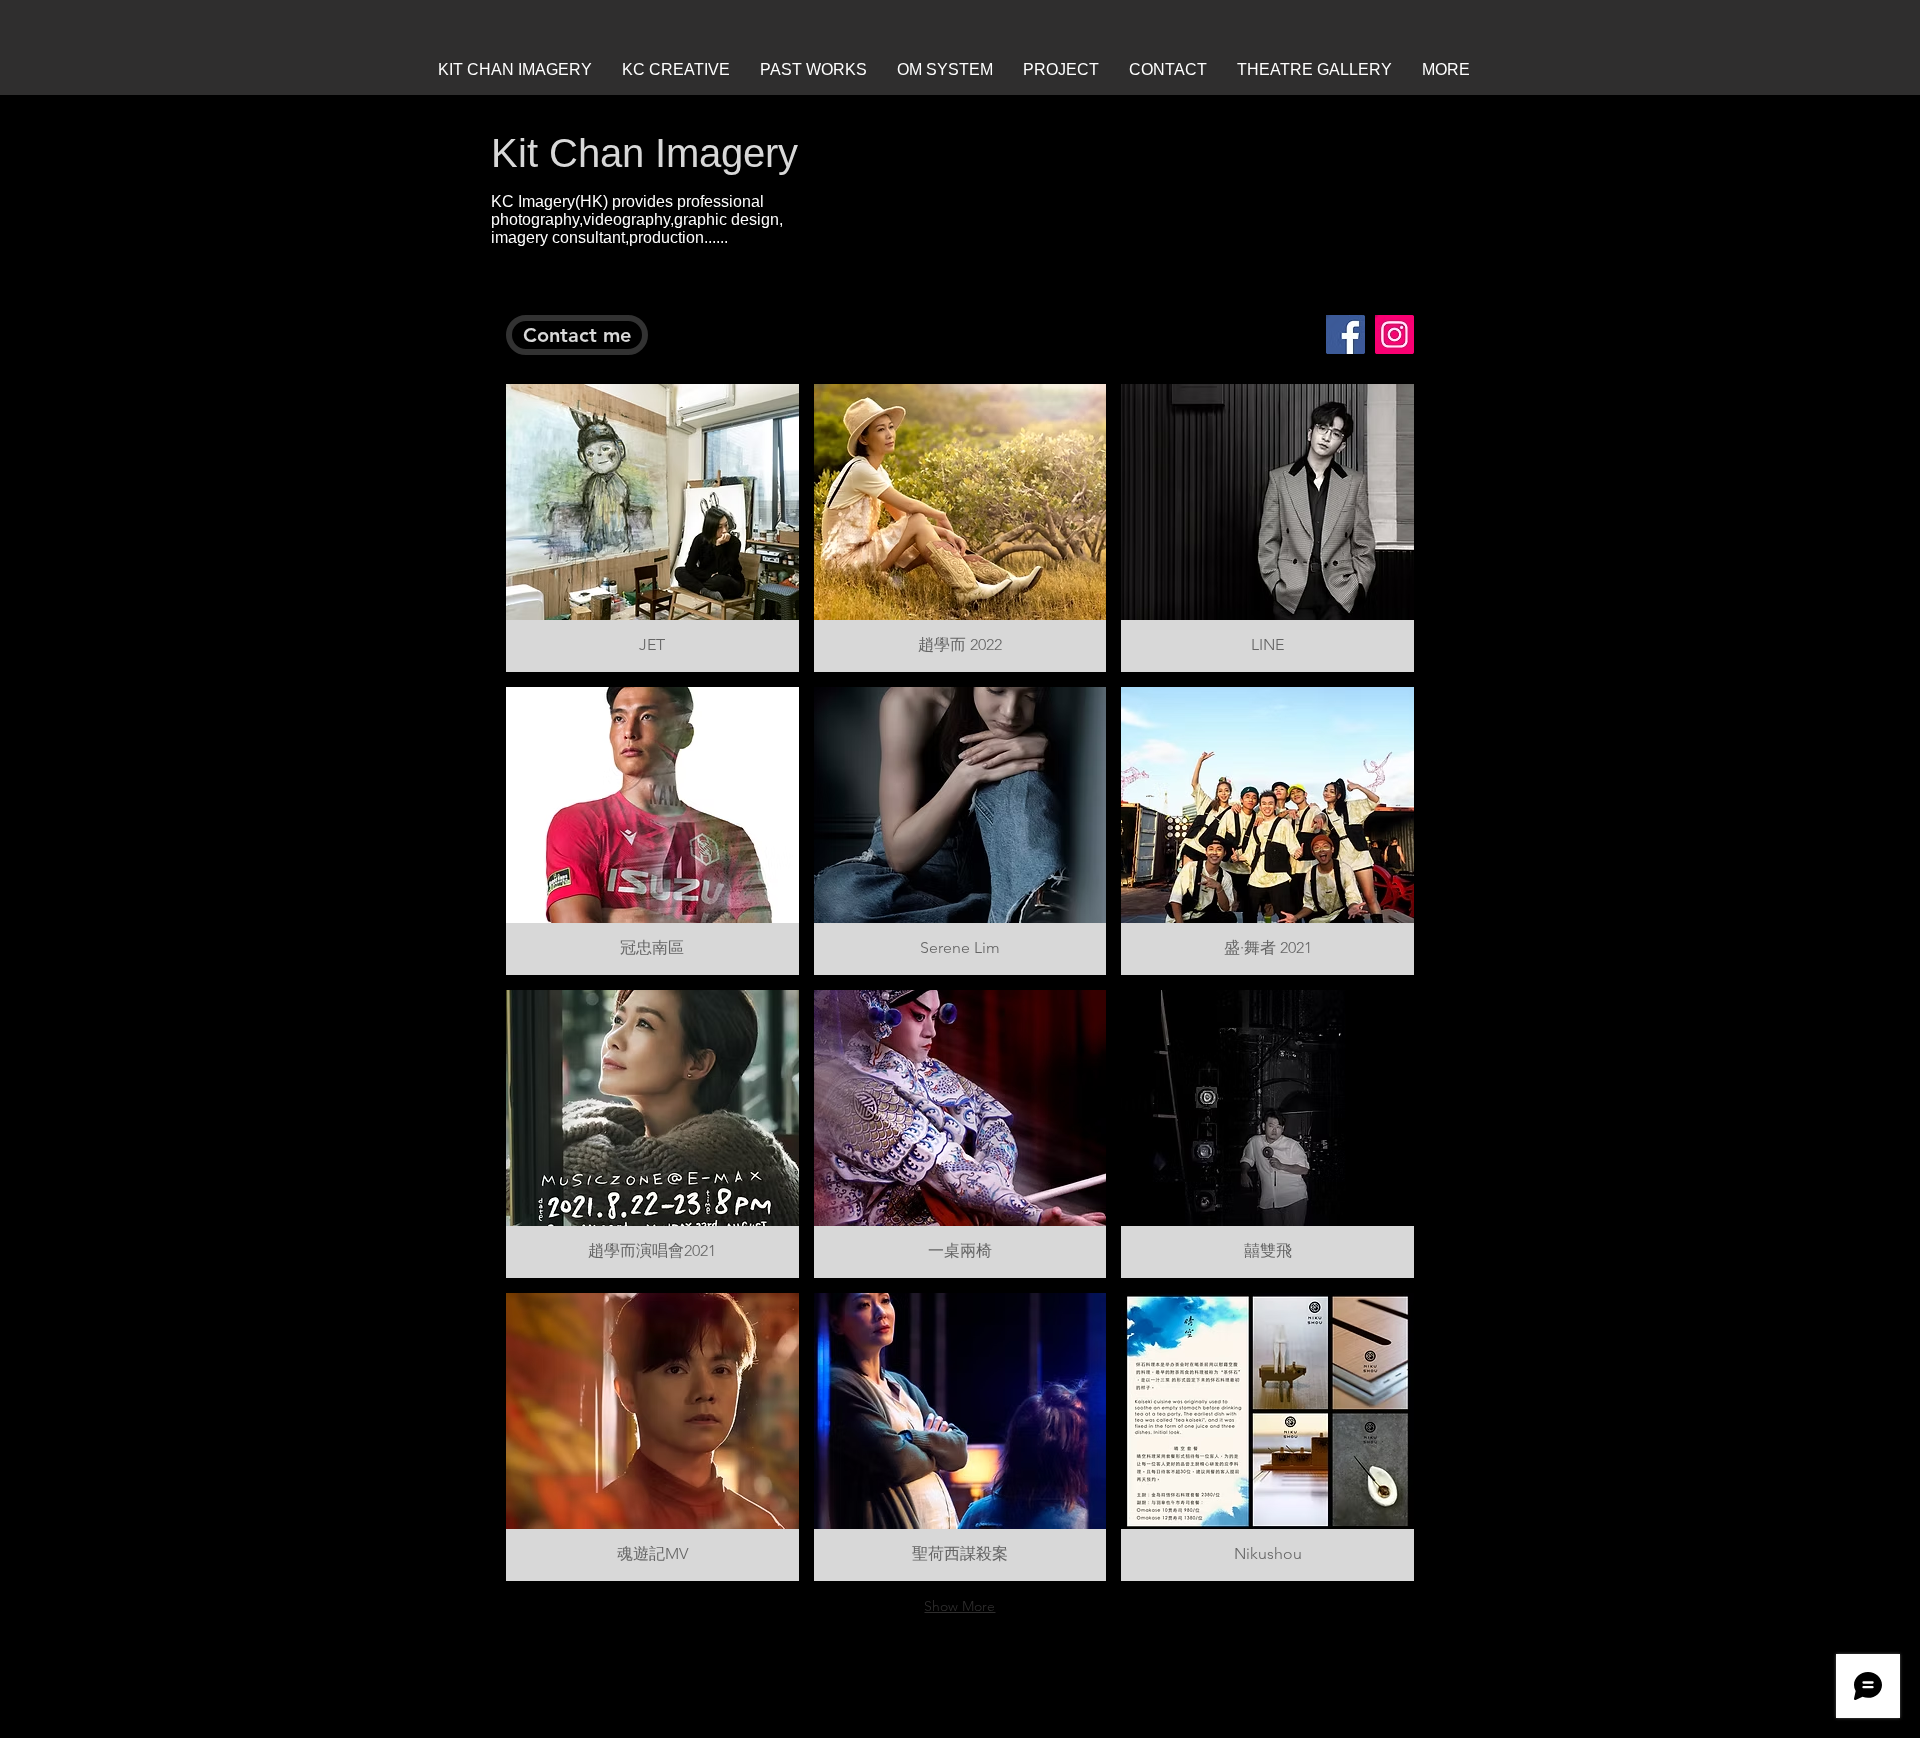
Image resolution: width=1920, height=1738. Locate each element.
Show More (959, 1606)
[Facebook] (1345, 334)
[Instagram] (1394, 334)
